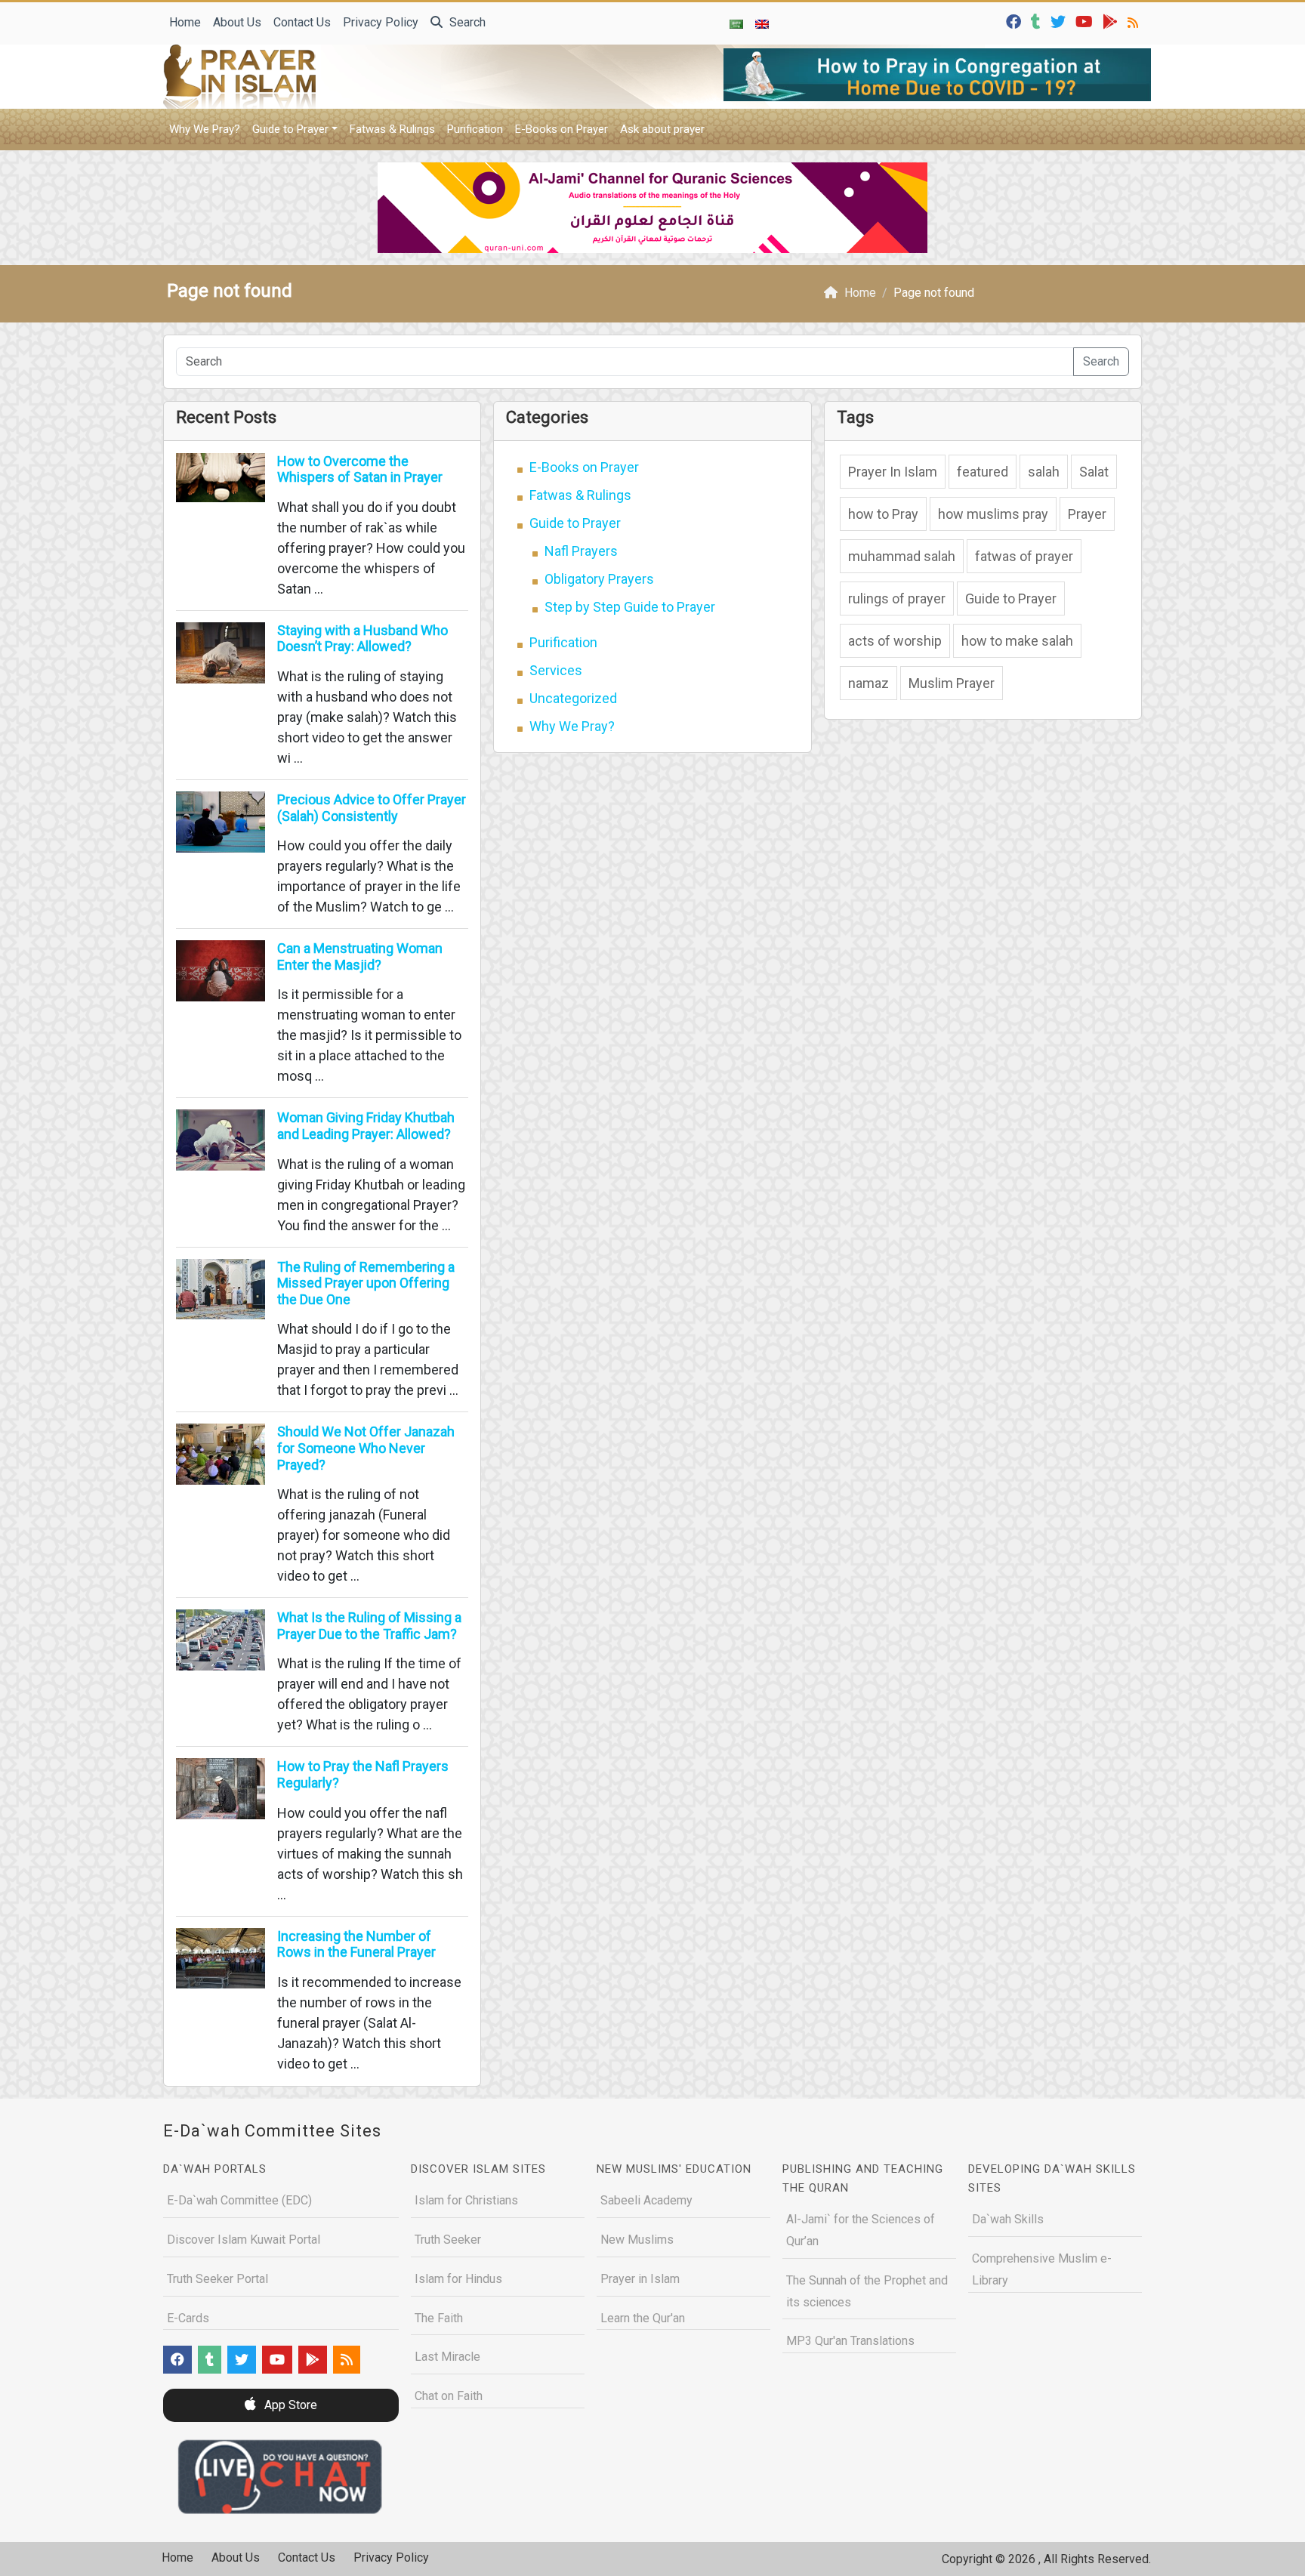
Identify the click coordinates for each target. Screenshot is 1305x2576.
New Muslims (637, 2240)
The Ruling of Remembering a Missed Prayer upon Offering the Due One (366, 1283)
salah (1044, 472)
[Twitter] (1060, 21)
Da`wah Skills (1008, 2219)
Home (185, 22)
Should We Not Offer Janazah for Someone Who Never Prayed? (366, 1448)
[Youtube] (1086, 21)
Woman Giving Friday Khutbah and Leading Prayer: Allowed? (366, 1126)
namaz (868, 683)
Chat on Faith (449, 2396)
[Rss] (1135, 21)
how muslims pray (993, 514)
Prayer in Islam (640, 2279)
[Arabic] (736, 23)
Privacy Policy (381, 22)
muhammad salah (902, 556)
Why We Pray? (205, 129)
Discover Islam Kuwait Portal (244, 2240)
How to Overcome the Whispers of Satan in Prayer (360, 469)
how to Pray (883, 514)
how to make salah (1017, 641)
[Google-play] (1112, 21)
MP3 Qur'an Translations (850, 2341)
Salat (1094, 472)
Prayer (1087, 514)
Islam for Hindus (458, 2279)
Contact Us (302, 22)
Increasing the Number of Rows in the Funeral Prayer (356, 1944)
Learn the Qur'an (643, 2318)
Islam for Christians (466, 2200)
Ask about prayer (662, 129)
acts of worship (895, 641)
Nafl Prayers (581, 551)
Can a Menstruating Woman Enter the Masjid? (360, 956)
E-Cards (188, 2318)
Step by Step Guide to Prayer (630, 607)
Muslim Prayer (952, 683)
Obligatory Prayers (599, 579)
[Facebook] (1015, 21)
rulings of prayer (897, 598)
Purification (475, 129)
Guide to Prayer (290, 129)
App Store (289, 2405)
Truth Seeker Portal (217, 2279)
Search (466, 22)
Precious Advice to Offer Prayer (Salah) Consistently (372, 808)
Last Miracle (447, 2357)
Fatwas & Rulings (392, 129)
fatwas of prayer (1024, 556)
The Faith (439, 2318)
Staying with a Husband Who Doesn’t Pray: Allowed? (362, 639)
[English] (762, 23)
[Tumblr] (1038, 21)
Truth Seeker (448, 2240)
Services (556, 670)
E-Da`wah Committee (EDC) (239, 2200)
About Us (237, 22)
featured (983, 472)
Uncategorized (573, 698)
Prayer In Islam (893, 472)
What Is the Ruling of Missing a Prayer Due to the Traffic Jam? (369, 1626)
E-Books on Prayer (561, 129)
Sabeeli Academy (646, 2200)
